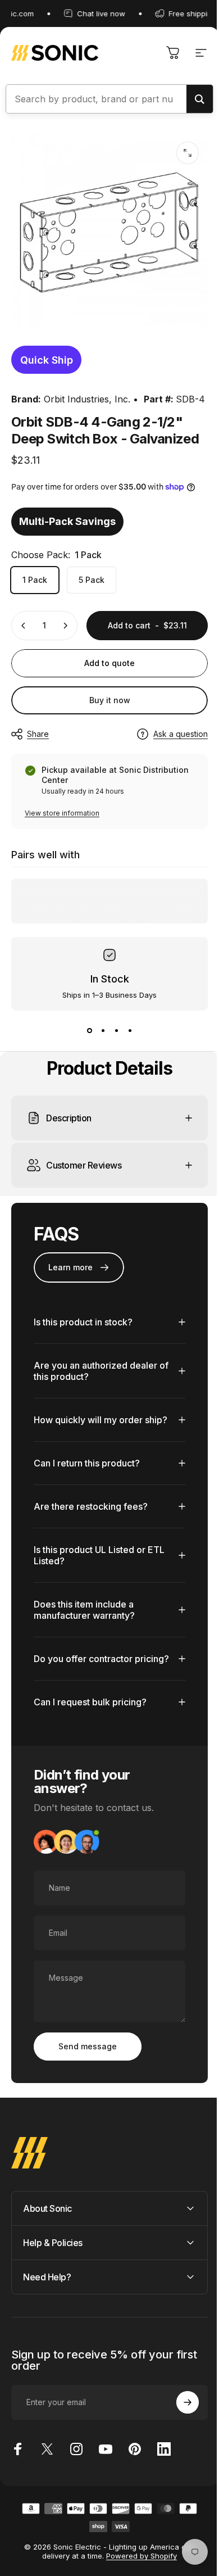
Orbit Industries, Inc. (87, 399)
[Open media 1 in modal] (188, 153)
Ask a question (181, 734)
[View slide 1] (89, 1031)
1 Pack (35, 580)
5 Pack (92, 580)
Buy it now (110, 700)
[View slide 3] (116, 1031)
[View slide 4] (130, 1031)
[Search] (200, 99)
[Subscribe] (179, 2444)
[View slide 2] (103, 1031)
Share (38, 734)
